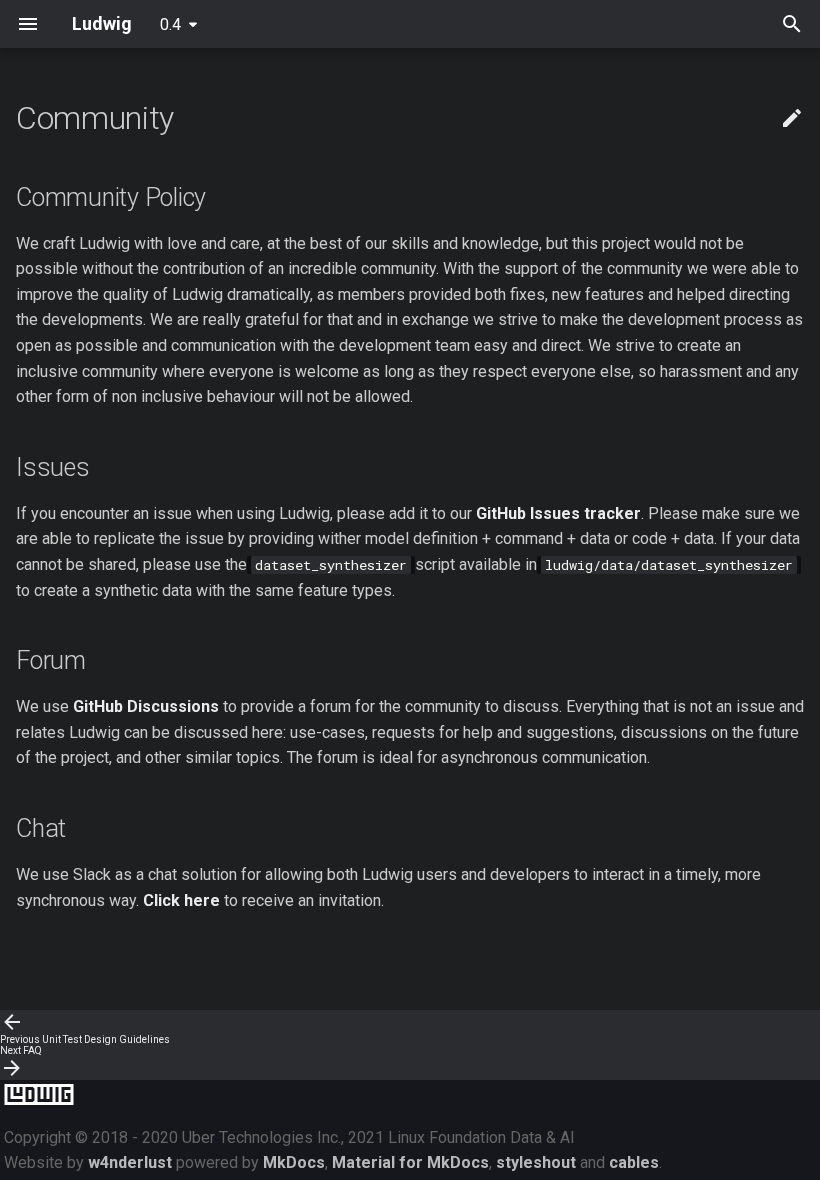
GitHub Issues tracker (558, 513)
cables (634, 1162)
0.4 (170, 24)
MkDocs (294, 1162)
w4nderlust (130, 1162)
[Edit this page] (792, 119)
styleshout (536, 1162)
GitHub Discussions (146, 706)
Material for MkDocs (410, 1162)
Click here (181, 900)
